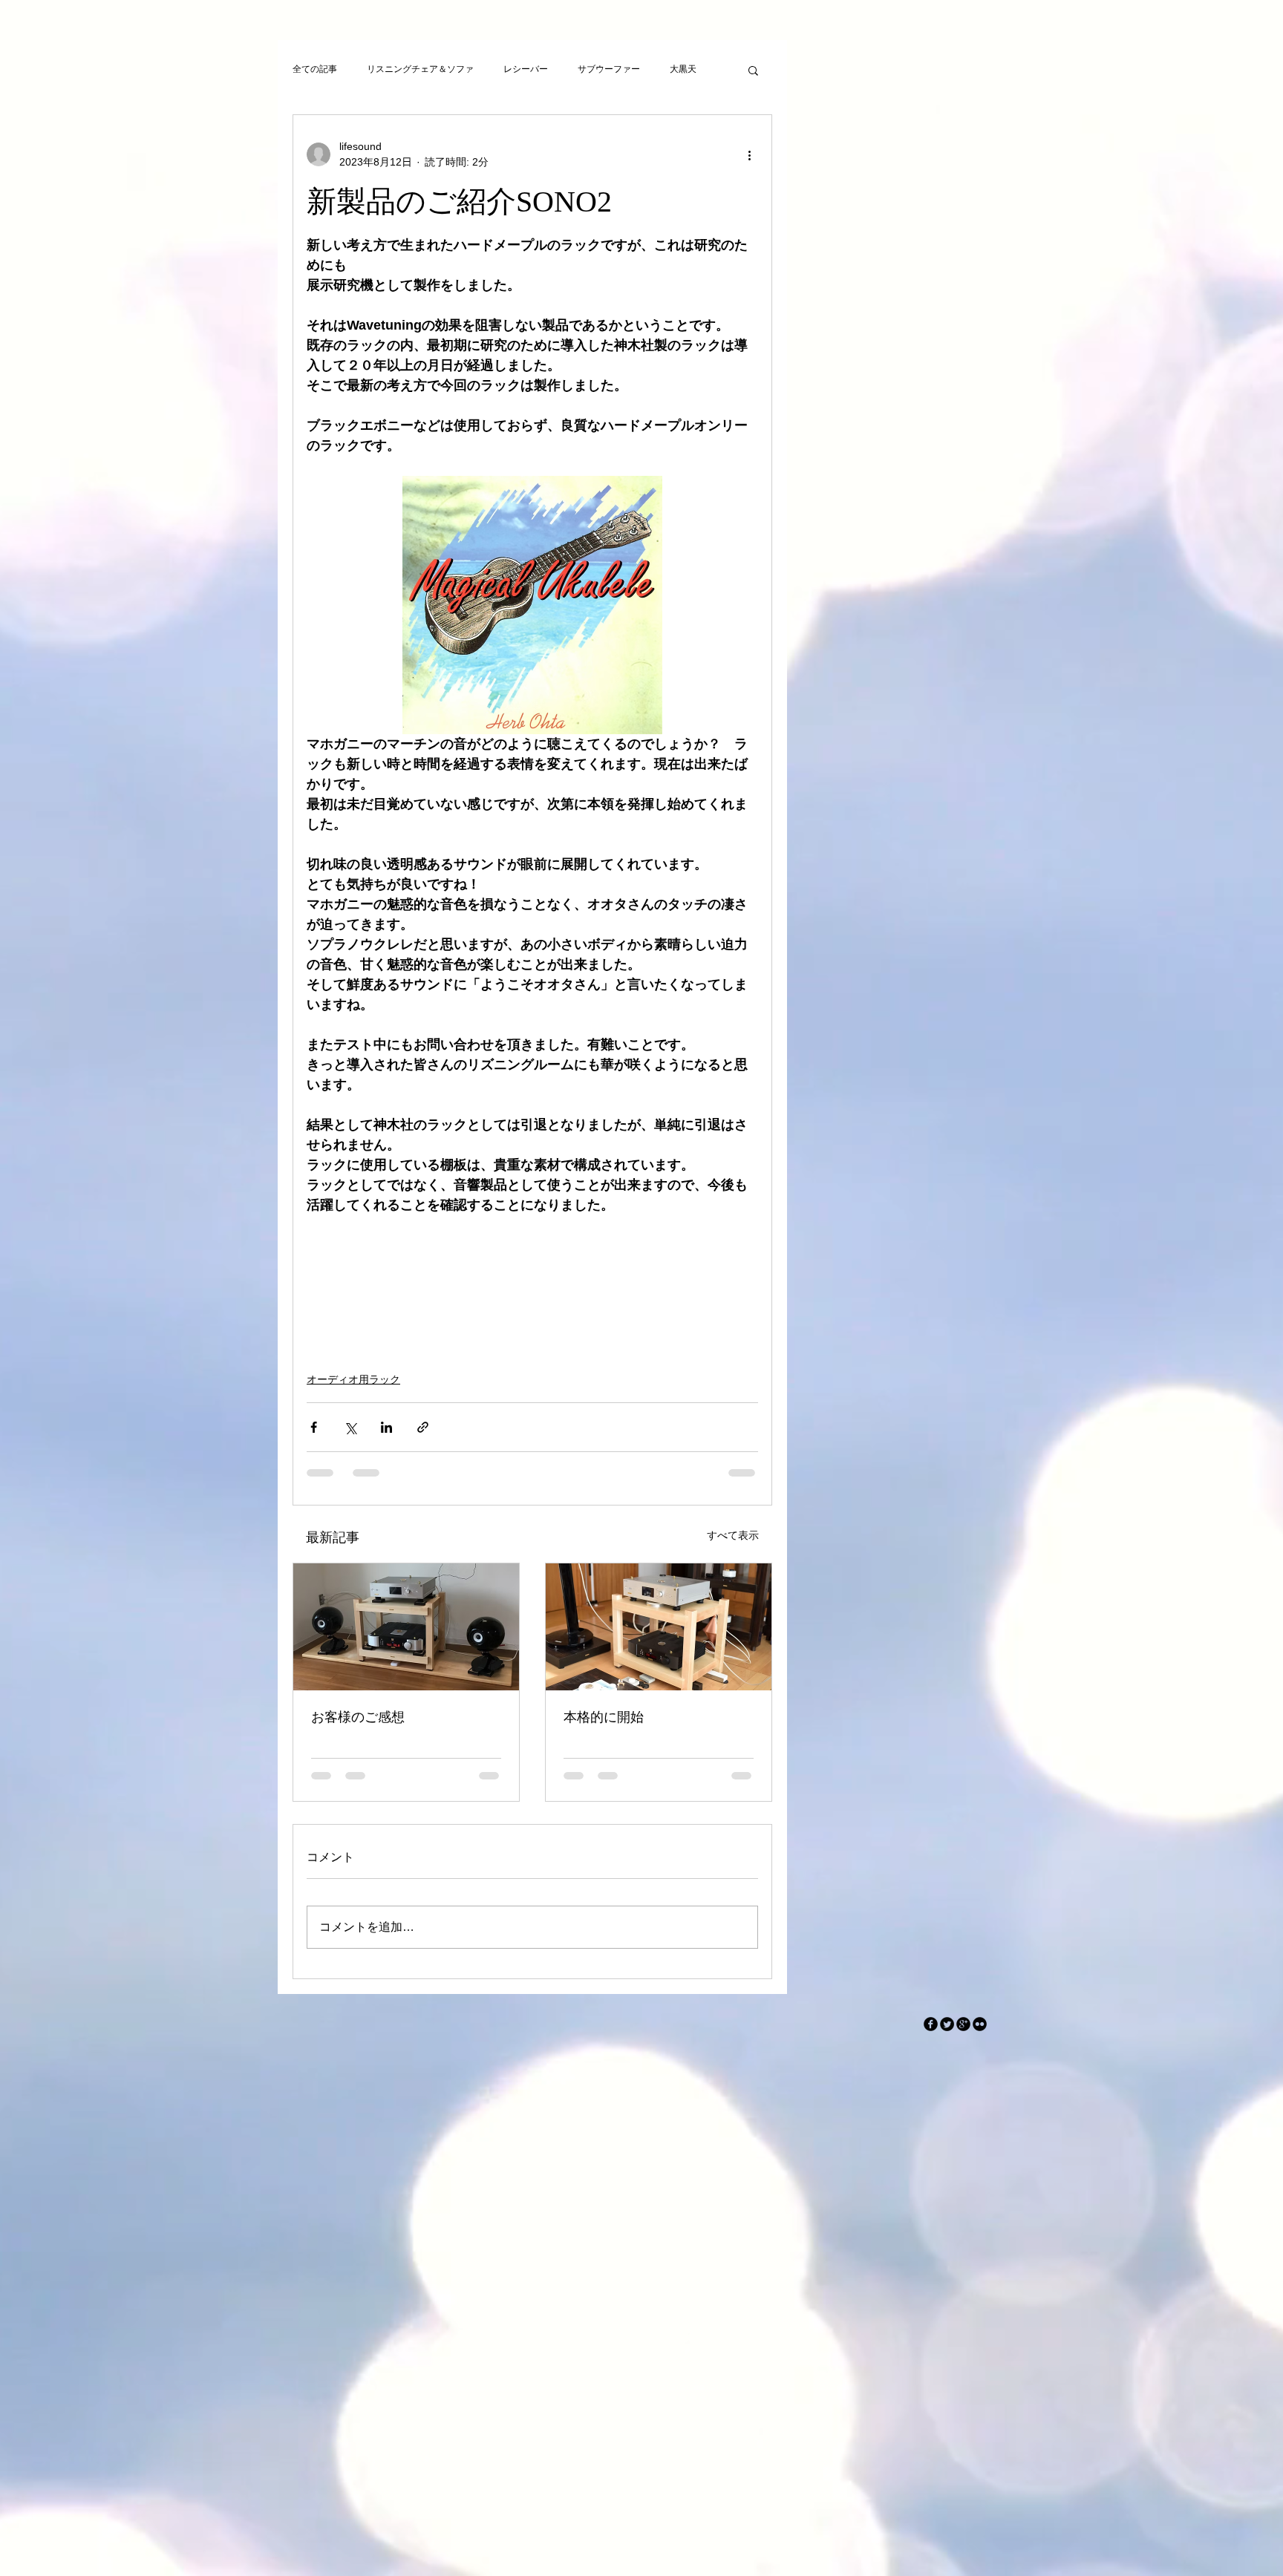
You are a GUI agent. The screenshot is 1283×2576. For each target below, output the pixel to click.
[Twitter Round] (947, 2024)
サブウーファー (609, 69)
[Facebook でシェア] (314, 1427)
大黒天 (683, 69)
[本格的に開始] (659, 1627)
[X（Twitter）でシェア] (350, 1427)
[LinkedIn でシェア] (386, 1427)
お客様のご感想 (358, 1717)
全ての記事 (315, 69)
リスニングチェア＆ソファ (420, 69)
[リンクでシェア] (423, 1427)
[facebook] (931, 2024)
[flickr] (980, 2024)
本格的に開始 (604, 1717)
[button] (753, 70)
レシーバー (526, 69)
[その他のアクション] (749, 154)
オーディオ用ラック (353, 1379)
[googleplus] (963, 2024)
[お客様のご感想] (406, 1627)
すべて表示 (733, 1535)
